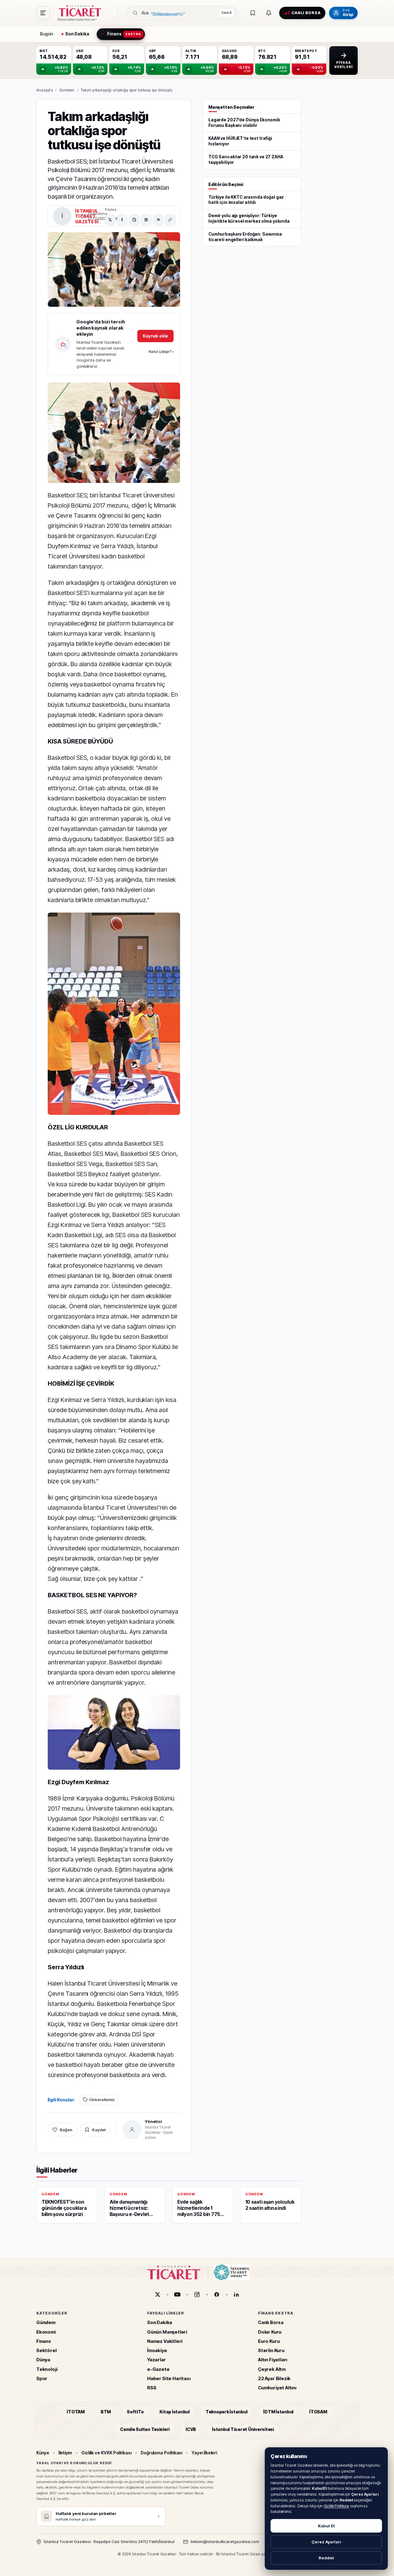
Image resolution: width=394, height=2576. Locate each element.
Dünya (43, 2360)
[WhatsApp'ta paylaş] (134, 220)
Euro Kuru (269, 2341)
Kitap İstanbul (174, 2412)
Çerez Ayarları (326, 2542)
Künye (43, 2453)
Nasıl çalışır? (161, 351)
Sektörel (46, 2350)
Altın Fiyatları (273, 2360)
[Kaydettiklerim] (253, 13)
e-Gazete (158, 2369)
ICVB (191, 2429)
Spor (42, 2378)
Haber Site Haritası (169, 2378)
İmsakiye (157, 2350)
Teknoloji (47, 2369)
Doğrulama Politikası (162, 2453)
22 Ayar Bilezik (274, 2378)
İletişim (65, 2453)
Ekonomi (46, 2332)
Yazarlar (157, 2360)
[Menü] (43, 13)
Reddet (326, 2558)
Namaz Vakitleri (165, 2341)
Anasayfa (45, 90)
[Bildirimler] (269, 13)
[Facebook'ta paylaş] (122, 220)
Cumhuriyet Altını (277, 2388)
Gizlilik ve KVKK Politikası (106, 2453)
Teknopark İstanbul (226, 2412)
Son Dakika (160, 2323)
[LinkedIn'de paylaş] (146, 220)
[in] (236, 2295)
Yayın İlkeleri (204, 2453)
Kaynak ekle (155, 336)
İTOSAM (318, 2412)
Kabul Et (326, 2526)
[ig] (197, 2295)
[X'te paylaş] (110, 220)
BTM (106, 2412)
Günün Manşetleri (167, 2332)
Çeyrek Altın (272, 2369)
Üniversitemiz (102, 2100)
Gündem (67, 90)
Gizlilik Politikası (336, 2506)
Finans (44, 2341)
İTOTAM (76, 2412)
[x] (158, 2295)
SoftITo (135, 2412)
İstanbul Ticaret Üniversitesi (243, 2429)
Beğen (66, 2130)
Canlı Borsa (271, 2323)
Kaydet (99, 2130)
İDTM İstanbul (278, 2412)
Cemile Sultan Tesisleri (145, 2429)
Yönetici (153, 2121)
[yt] (177, 2295)
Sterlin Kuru (271, 2350)
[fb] (217, 2295)
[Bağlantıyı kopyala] (170, 220)
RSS (152, 2388)
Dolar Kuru (270, 2332)
